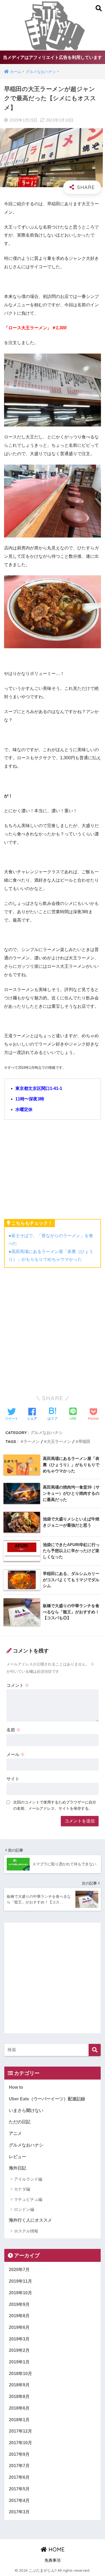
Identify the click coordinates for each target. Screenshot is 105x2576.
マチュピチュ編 (28, 2199)
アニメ (15, 2133)
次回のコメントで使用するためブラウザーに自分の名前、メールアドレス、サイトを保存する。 (55, 1805)
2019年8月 (19, 2316)
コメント (18, 1685)
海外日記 (17, 2168)
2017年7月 (19, 2466)
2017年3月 (19, 2512)
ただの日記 (20, 2122)
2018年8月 (19, 2397)
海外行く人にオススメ (30, 2220)
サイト (13, 1779)
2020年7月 (19, 2270)
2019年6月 (19, 2327)
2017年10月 (20, 2443)
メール (16, 1754)
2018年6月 (19, 2408)
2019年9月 (19, 2304)
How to (16, 2087)
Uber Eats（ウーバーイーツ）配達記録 (47, 2099)
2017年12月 (20, 2431)
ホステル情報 (26, 2231)
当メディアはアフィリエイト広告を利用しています (52, 57)
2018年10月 (20, 2374)
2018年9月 (19, 2385)
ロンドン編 (24, 2209)
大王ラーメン (59, 1441)
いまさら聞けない (26, 2110)
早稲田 (84, 1441)
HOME (56, 2549)
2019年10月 (20, 2293)
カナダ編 (22, 2189)
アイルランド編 (28, 2179)
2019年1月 (19, 2362)
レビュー (17, 2157)
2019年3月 (19, 2339)
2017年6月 (19, 2477)
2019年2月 (19, 2350)
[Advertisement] (52, 1329)
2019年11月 (20, 2281)
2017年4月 (19, 2501)
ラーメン (31, 1441)
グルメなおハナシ (47, 1433)
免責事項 (52, 2560)
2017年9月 (19, 2454)
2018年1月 (19, 2420)
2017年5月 (19, 2489)
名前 (13, 1730)
